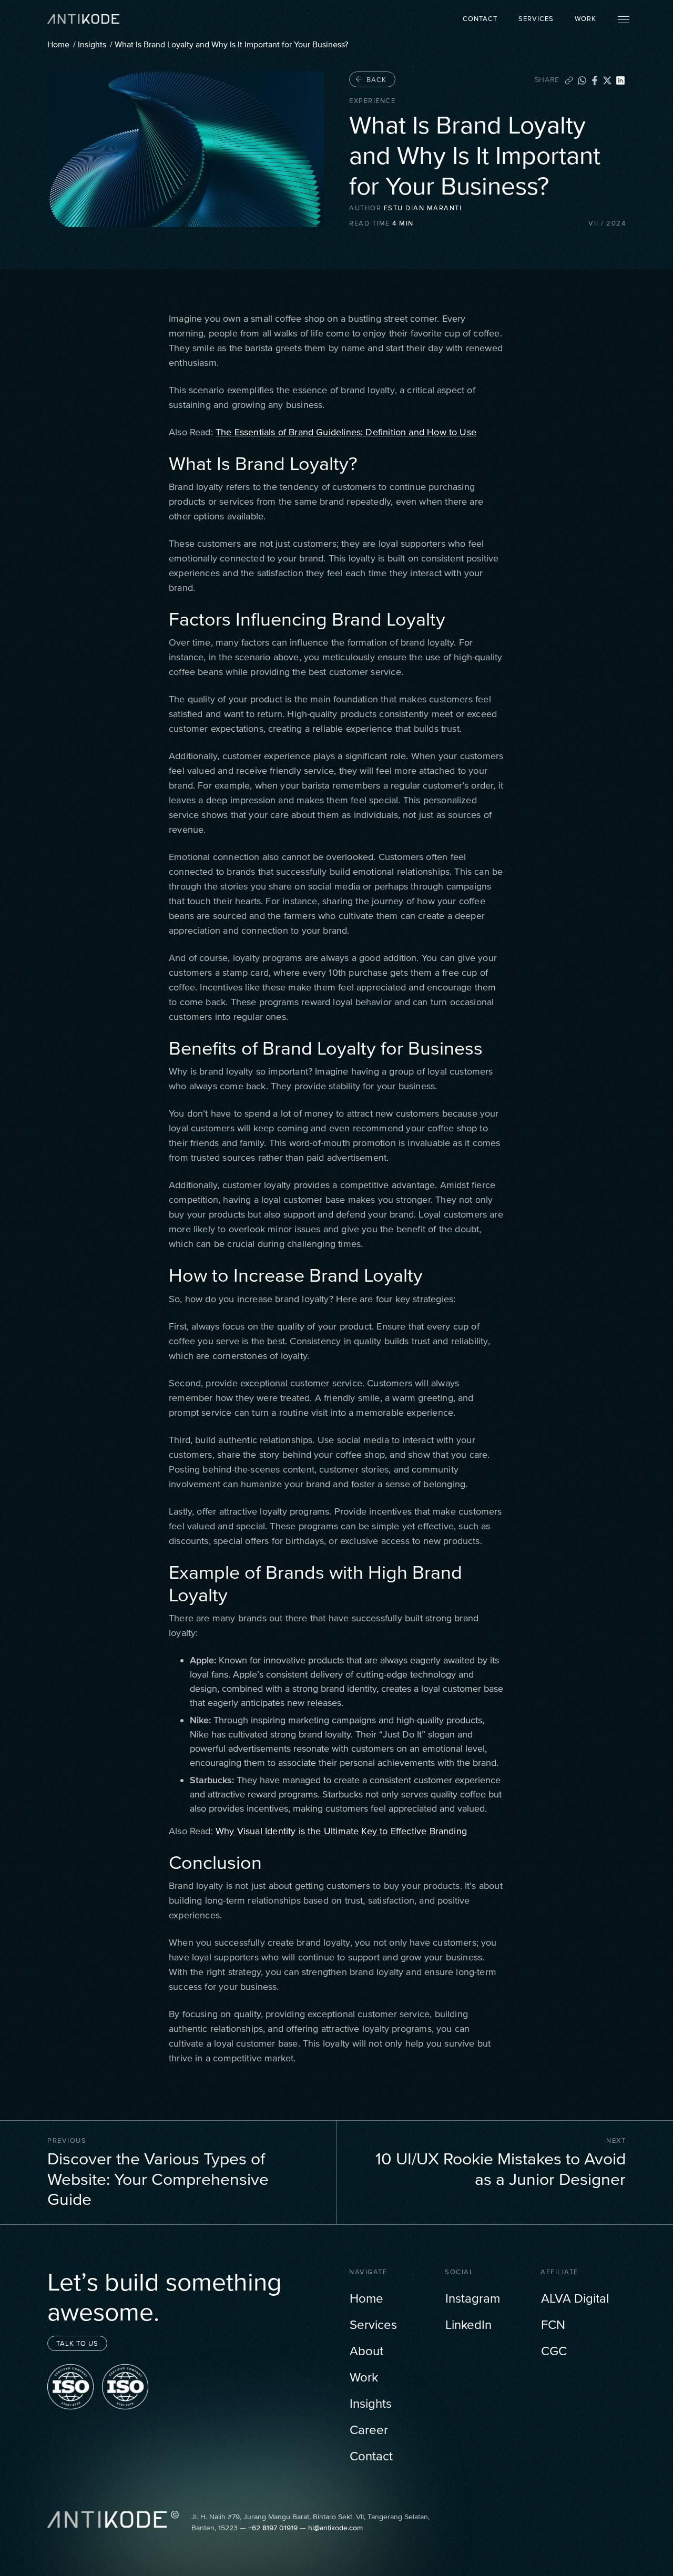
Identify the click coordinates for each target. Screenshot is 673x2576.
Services (536, 19)
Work (585, 19)
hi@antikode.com (335, 2528)
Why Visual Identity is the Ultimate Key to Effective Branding (341, 1831)
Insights (92, 44)
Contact (480, 19)
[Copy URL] (569, 79)
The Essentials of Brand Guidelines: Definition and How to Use (346, 432)
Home (58, 44)
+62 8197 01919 (273, 2528)
